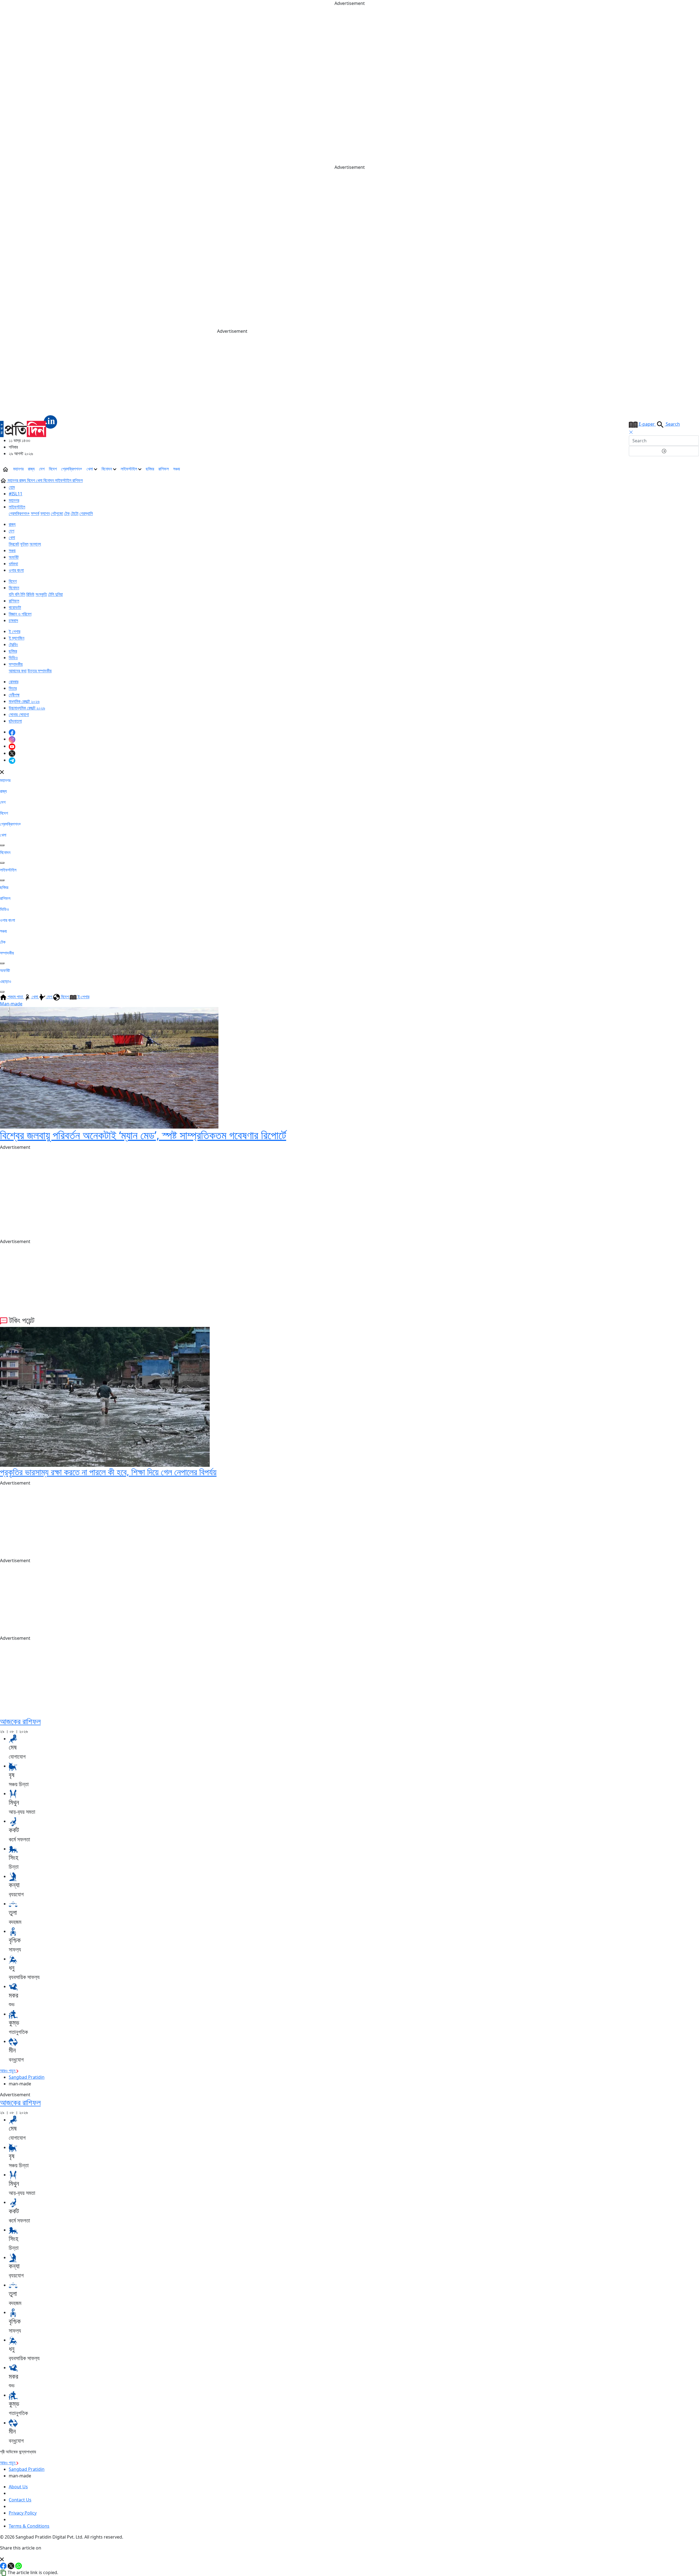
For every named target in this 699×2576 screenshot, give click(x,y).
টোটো (75, 513)
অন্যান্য (35, 544)
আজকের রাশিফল (20, 1721)
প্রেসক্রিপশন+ (72, 469)
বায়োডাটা (15, 607)
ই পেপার (14, 631)
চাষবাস (13, 620)
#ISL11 (16, 494)
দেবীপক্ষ (14, 695)
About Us (18, 2487)
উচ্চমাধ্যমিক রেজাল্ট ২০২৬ (27, 708)
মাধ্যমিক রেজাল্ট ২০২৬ (24, 701)
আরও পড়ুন (8, 2071)
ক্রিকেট (14, 544)
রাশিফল (164, 469)
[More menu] (695, 469)
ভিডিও (13, 658)
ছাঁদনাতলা (15, 721)
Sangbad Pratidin (27, 2077)
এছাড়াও (6, 981)
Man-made (11, 1004)
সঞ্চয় (177, 469)
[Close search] (631, 432)
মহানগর (18, 469)
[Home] (29, 426)
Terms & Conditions (29, 2526)
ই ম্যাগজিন (17, 638)
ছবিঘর (150, 469)
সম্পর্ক (35, 513)
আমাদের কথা (18, 671)
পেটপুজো (57, 513)
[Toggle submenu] (2, 845)
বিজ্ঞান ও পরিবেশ (20, 614)
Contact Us (20, 2500)
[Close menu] (2, 772)
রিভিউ (30, 594)
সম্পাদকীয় (16, 664)
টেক (67, 513)
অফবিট (14, 557)
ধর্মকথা (13, 564)
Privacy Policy (23, 2513)
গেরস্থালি (86, 513)
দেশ (42, 469)
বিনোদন (107, 469)
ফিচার (13, 688)
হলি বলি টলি (17, 594)
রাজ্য (31, 469)
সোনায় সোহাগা (19, 714)
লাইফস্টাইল (129, 469)
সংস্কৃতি (41, 594)
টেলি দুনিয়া (55, 594)
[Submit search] (664, 451)
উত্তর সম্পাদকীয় (40, 671)
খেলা (90, 469)
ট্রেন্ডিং (13, 644)
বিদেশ (53, 469)
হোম (12, 487)
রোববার (14, 682)
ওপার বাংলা (16, 570)
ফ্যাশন (45, 513)
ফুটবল (24, 544)
